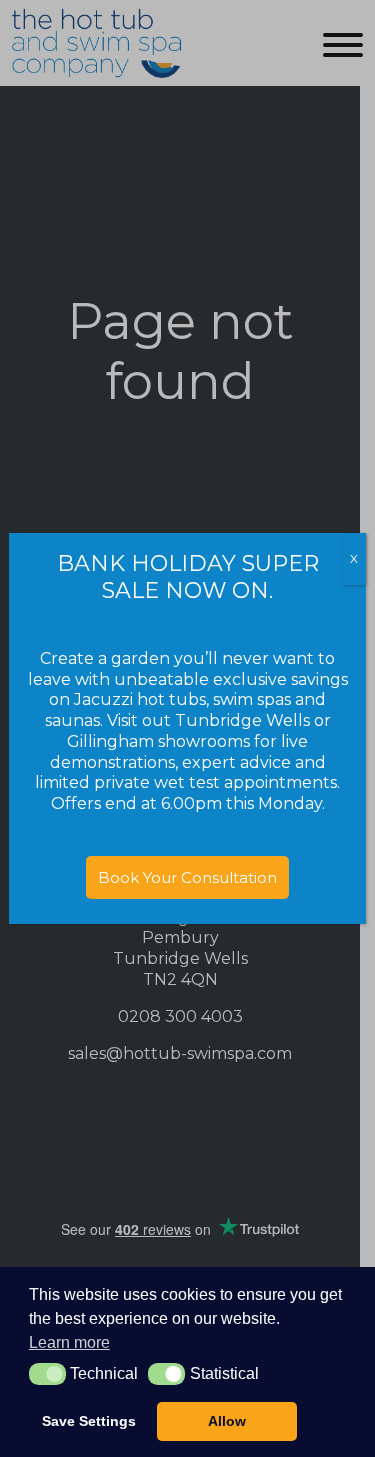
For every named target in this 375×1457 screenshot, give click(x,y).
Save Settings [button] (89, 1421)
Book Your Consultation (187, 877)
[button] (47, 1374)
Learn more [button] (69, 1342)
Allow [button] (227, 1421)
